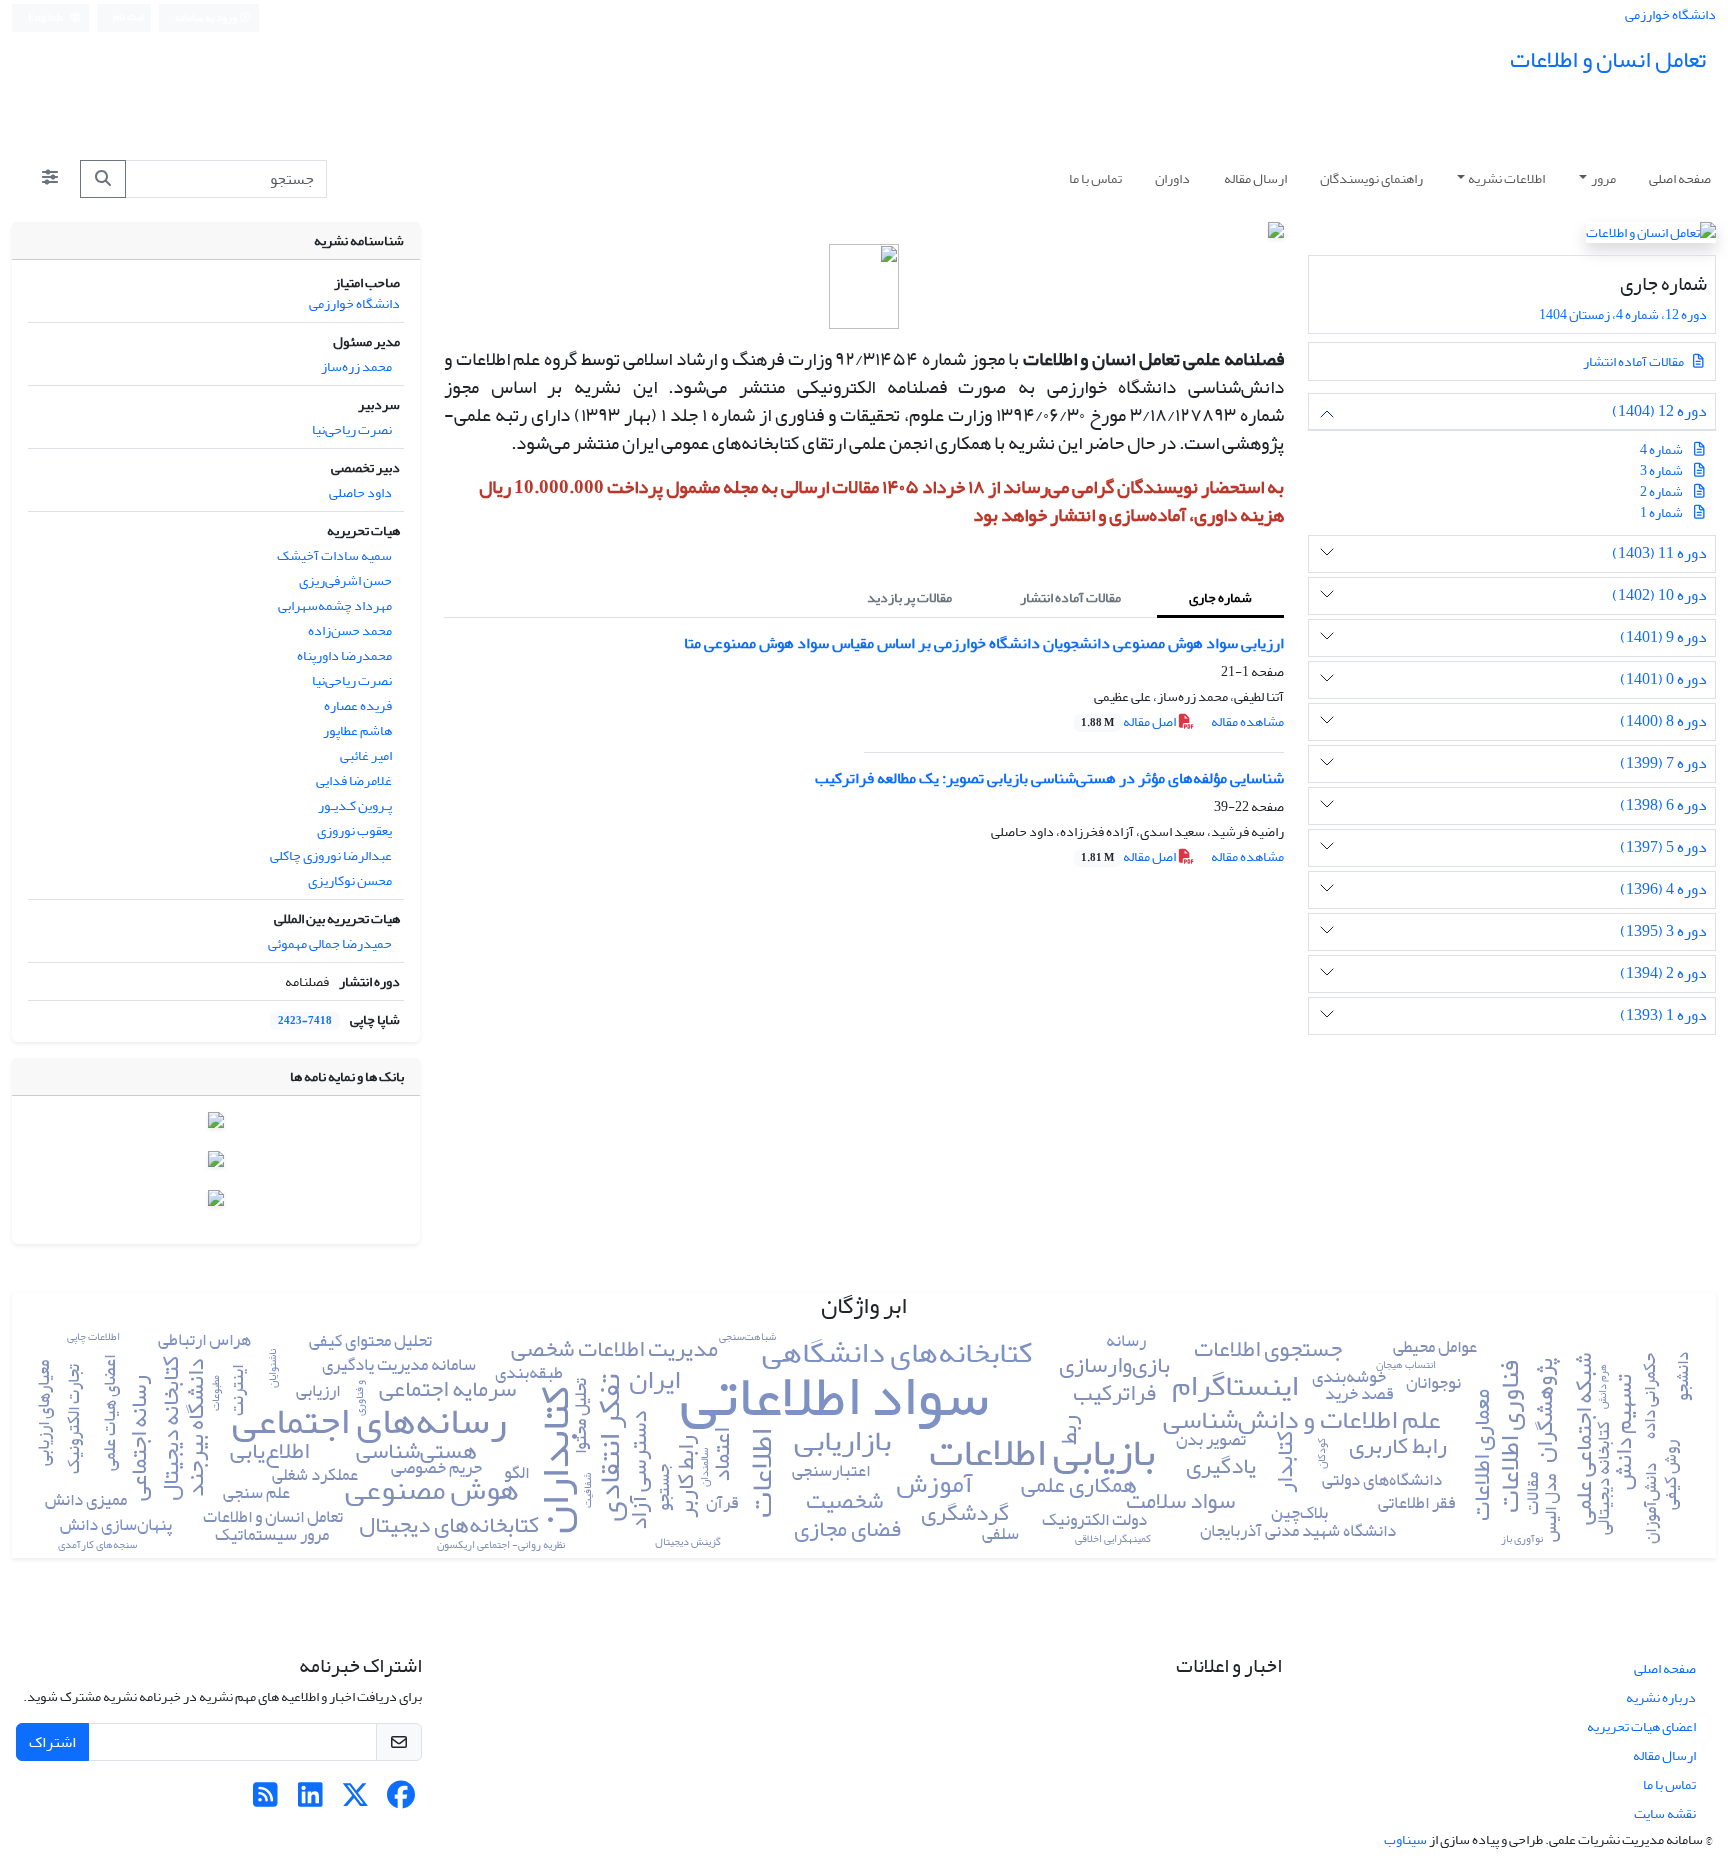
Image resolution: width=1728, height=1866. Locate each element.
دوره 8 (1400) (1663, 721)
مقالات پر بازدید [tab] (909, 597)
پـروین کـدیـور (355, 805)
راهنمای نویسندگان (1371, 178)
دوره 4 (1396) (1663, 889)
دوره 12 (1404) (1659, 411)
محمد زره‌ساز (356, 366)
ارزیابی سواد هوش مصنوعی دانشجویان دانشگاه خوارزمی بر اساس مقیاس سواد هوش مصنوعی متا (984, 643)
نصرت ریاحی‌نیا (352, 429)
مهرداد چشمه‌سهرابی (335, 605)
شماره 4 (1661, 449)
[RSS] (265, 1800)
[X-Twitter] (355, 1800)
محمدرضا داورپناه (344, 655)
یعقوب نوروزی (354, 830)
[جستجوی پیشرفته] (50, 179)
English (46, 18)
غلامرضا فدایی (354, 780)
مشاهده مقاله (1247, 721)
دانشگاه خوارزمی (1670, 14)
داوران (1172, 178)
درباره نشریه (1661, 1697)
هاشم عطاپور (357, 730)
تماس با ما (1095, 178)
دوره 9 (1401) (1663, 637)
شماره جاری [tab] (1220, 597)
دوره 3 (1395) (1663, 931)
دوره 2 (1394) (1663, 973)
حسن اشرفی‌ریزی (345, 580)
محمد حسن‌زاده (350, 630)
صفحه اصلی (1680, 178)
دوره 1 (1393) (1663, 1015)
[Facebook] (400, 1800)
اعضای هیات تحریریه (1641, 1726)
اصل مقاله (1129, 721)
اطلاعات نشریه (1506, 178)
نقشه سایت (1665, 1813)
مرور (1603, 178)
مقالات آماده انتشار (1634, 361)
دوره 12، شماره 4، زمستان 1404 (1622, 314)
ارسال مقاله (1255, 178)
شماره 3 (1661, 470)
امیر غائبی (366, 755)
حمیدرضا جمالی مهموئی (330, 943)
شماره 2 (1661, 491)
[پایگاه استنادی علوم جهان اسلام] (216, 1124)
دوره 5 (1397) (1663, 847)
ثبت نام (128, 17)
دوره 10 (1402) (1659, 595)
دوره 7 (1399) (1663, 763)
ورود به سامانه (207, 18)
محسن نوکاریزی (350, 880)
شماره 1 (1661, 512)
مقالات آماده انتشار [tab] (1070, 597)
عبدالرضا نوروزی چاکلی (331, 855)
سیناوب (1405, 1839)
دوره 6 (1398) (1663, 805)
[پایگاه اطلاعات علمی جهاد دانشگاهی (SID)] (216, 1163)
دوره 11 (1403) (1659, 553)
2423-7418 (305, 1021)
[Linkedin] (310, 1800)
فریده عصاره (358, 705)
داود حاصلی (360, 492)
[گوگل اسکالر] (216, 1201)
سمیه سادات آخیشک (334, 555)
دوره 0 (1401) (1663, 679)
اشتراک (52, 1742)
